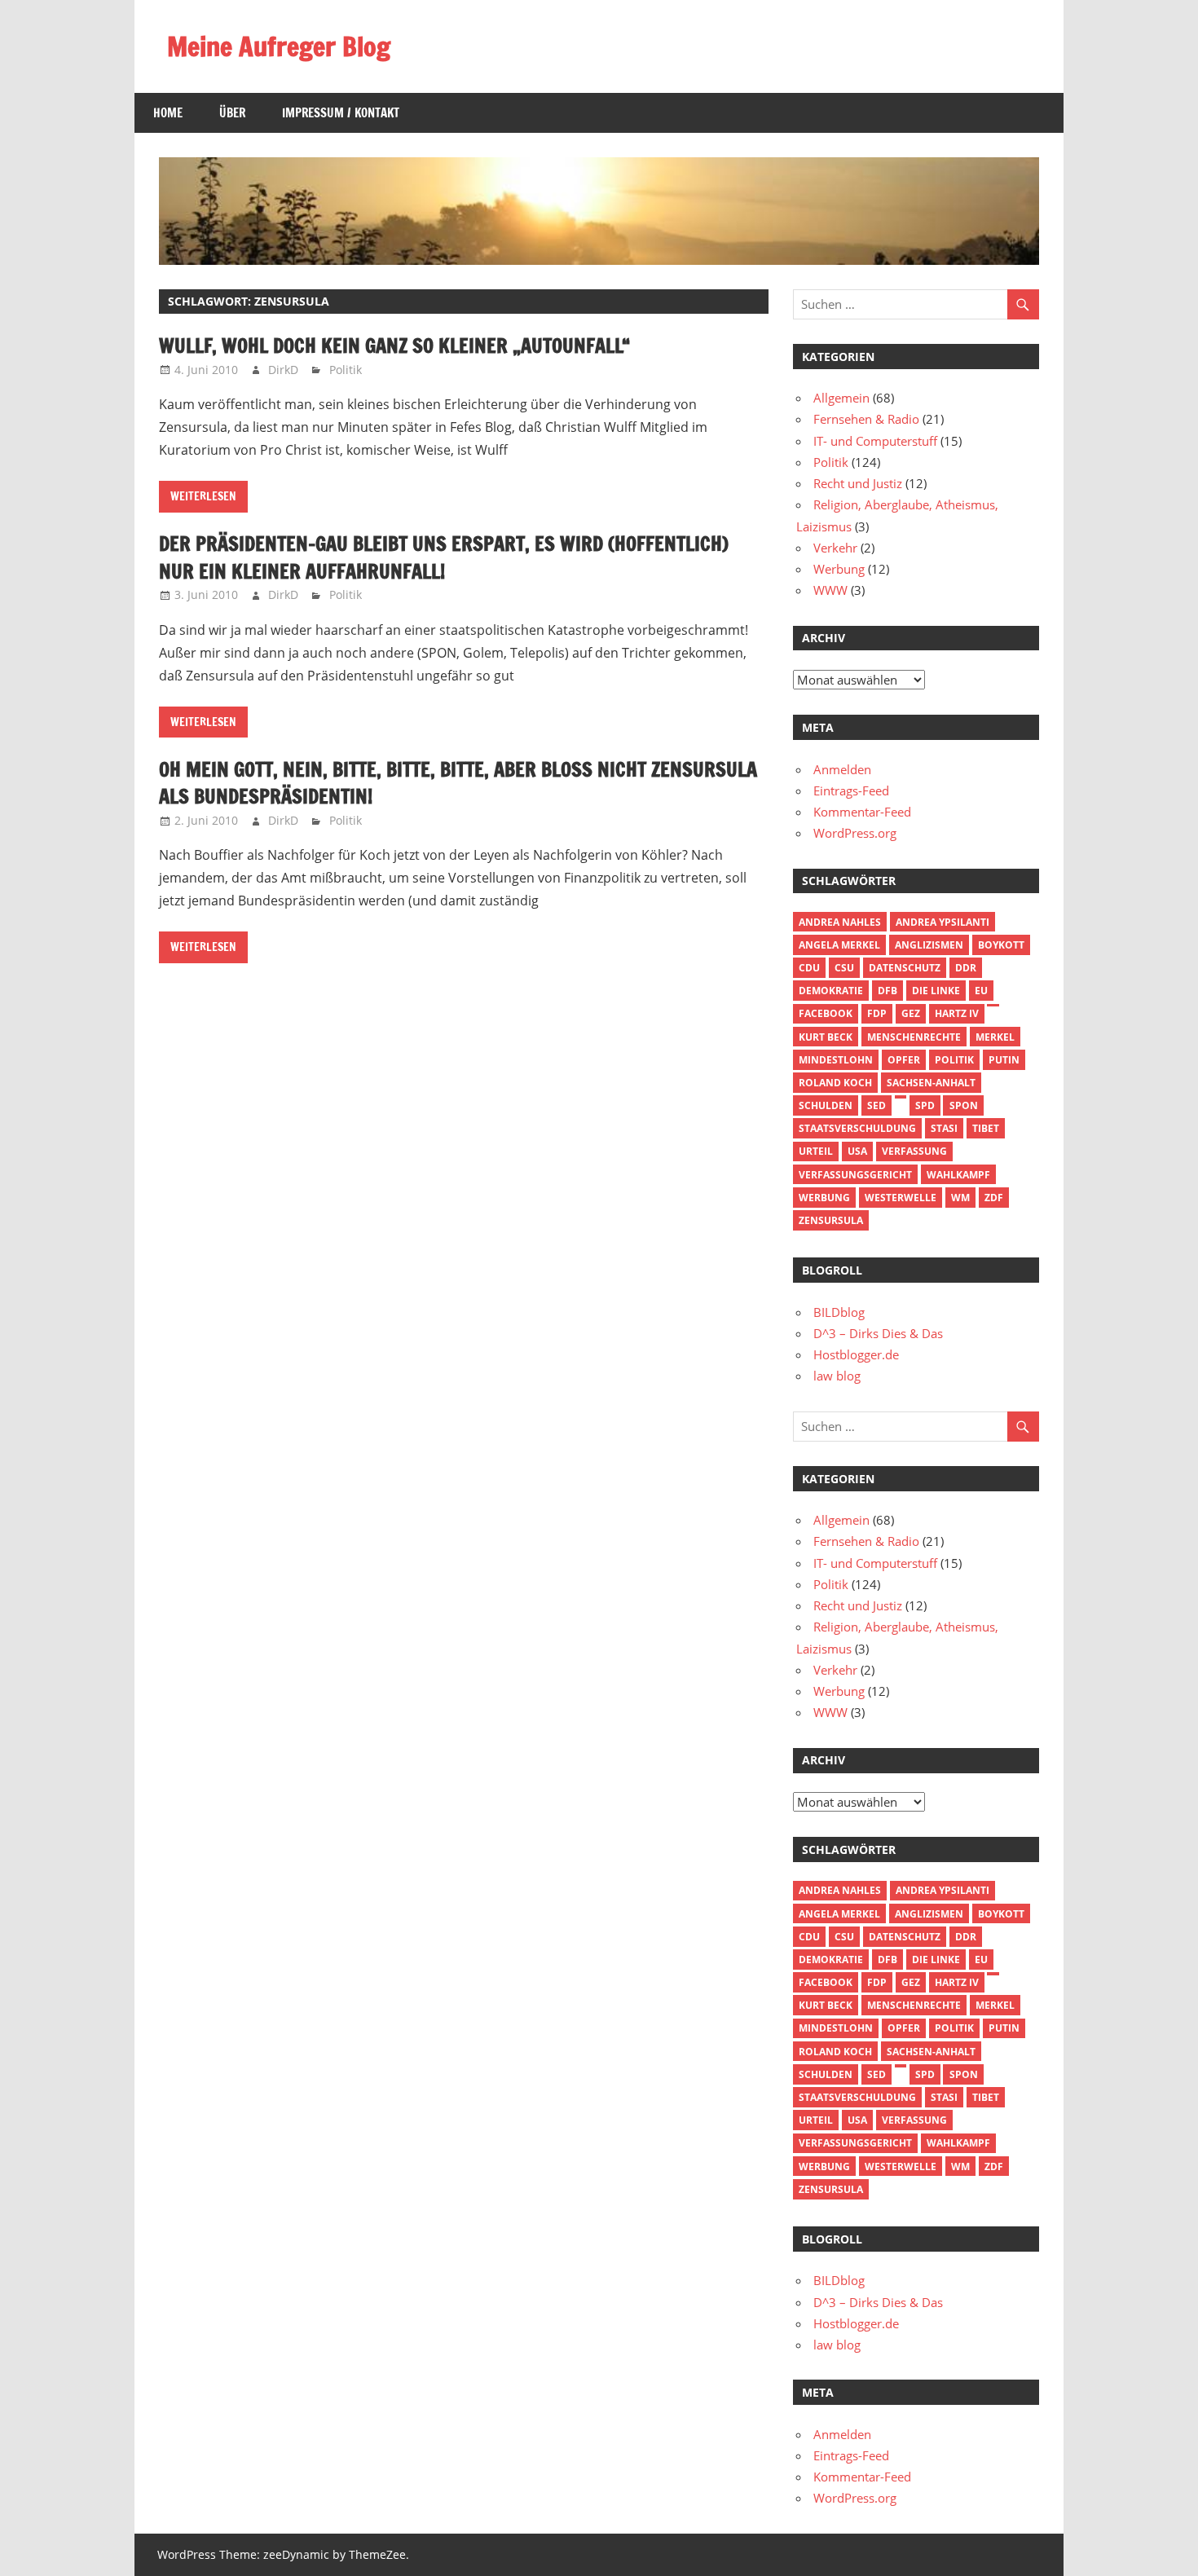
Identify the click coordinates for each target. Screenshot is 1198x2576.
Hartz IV (957, 1013)
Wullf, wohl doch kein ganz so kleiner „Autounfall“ (394, 346)
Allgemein (841, 398)
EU (981, 991)
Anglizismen (929, 945)
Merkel (995, 1037)
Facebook (826, 1013)
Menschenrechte (914, 1037)
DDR (966, 968)
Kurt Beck (826, 1037)
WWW (830, 590)
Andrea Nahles (840, 922)
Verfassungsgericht (855, 1175)
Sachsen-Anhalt (931, 1083)
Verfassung (914, 1151)
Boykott (1001, 945)
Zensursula (831, 1220)
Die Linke (936, 991)
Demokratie (831, 991)
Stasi (944, 1128)
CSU (844, 968)
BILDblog (839, 1312)
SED (876, 1105)
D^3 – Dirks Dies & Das (878, 1333)
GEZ (911, 1013)
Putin (1004, 1060)
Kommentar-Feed (862, 812)
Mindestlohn (836, 1060)
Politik (346, 370)
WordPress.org (855, 833)
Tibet (986, 1128)
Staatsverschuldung (857, 1128)
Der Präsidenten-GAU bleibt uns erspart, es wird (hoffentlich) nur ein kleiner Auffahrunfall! (444, 557)
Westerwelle (901, 1198)
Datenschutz (905, 968)
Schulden (826, 1105)
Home (168, 113)
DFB (887, 991)
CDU (809, 968)
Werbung (839, 569)
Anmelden (842, 769)
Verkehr (835, 548)
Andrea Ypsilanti (943, 922)
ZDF (994, 1198)
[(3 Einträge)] (993, 1006)
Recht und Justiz (858, 483)
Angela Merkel (839, 945)
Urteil (816, 1151)
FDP (877, 1013)
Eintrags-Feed (851, 790)
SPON (964, 1105)
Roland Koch (835, 1083)
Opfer (904, 1060)
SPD (925, 1105)
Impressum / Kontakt (341, 113)
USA (857, 1151)
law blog (837, 1376)
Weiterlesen (203, 496)
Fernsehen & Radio (866, 419)
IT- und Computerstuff (875, 441)
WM (960, 1198)
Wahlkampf (958, 1175)
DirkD (283, 370)
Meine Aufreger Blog (279, 46)
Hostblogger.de (856, 1354)
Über (232, 113)
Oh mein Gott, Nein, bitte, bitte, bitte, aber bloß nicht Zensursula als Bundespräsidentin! (458, 783)
